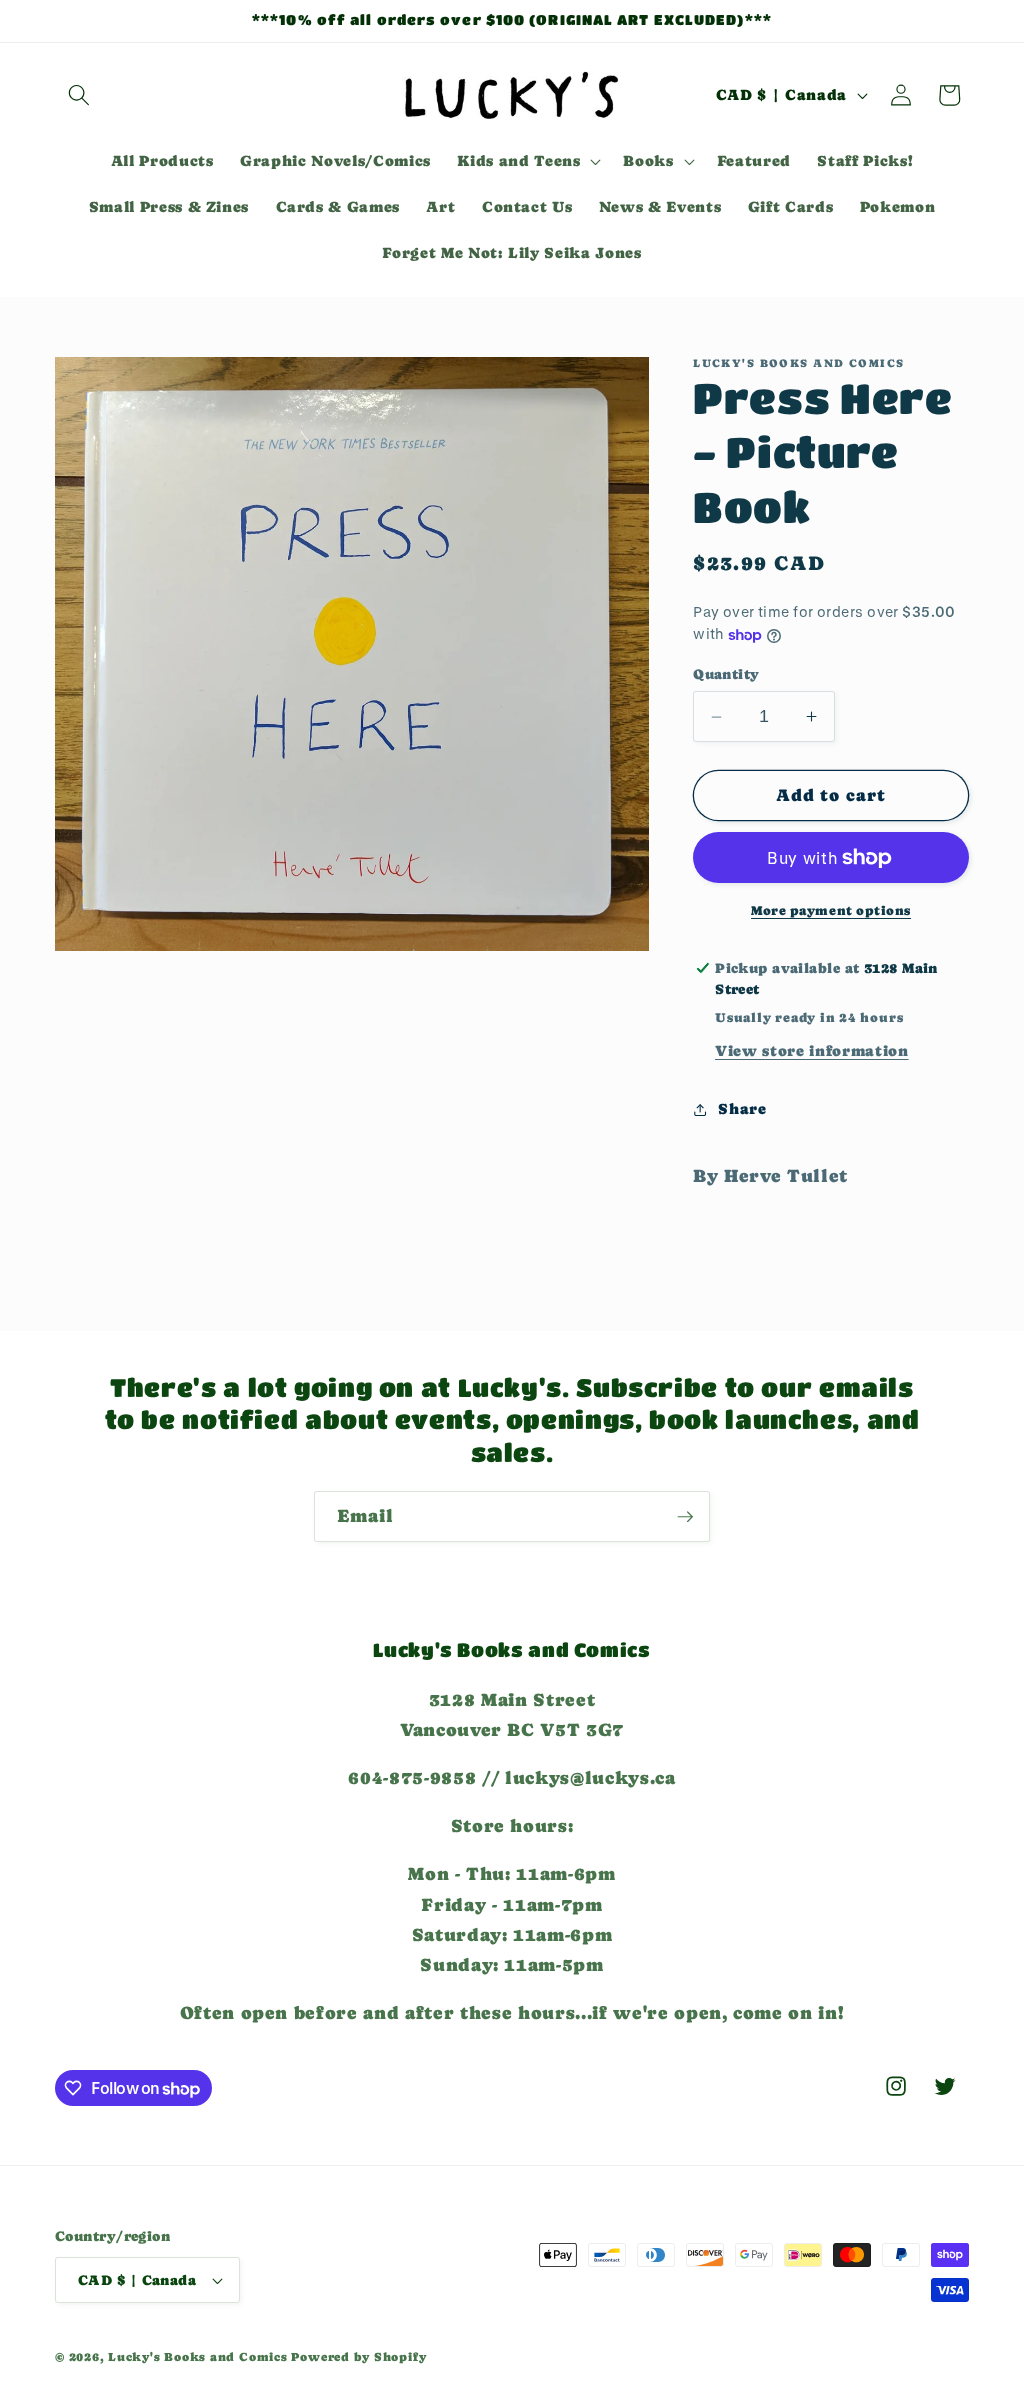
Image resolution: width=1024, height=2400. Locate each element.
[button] (79, 95)
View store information (812, 1051)
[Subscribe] (685, 1517)
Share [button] (742, 1109)
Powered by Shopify (358, 2357)
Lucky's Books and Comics (197, 2357)
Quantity (726, 674)
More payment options (831, 910)
